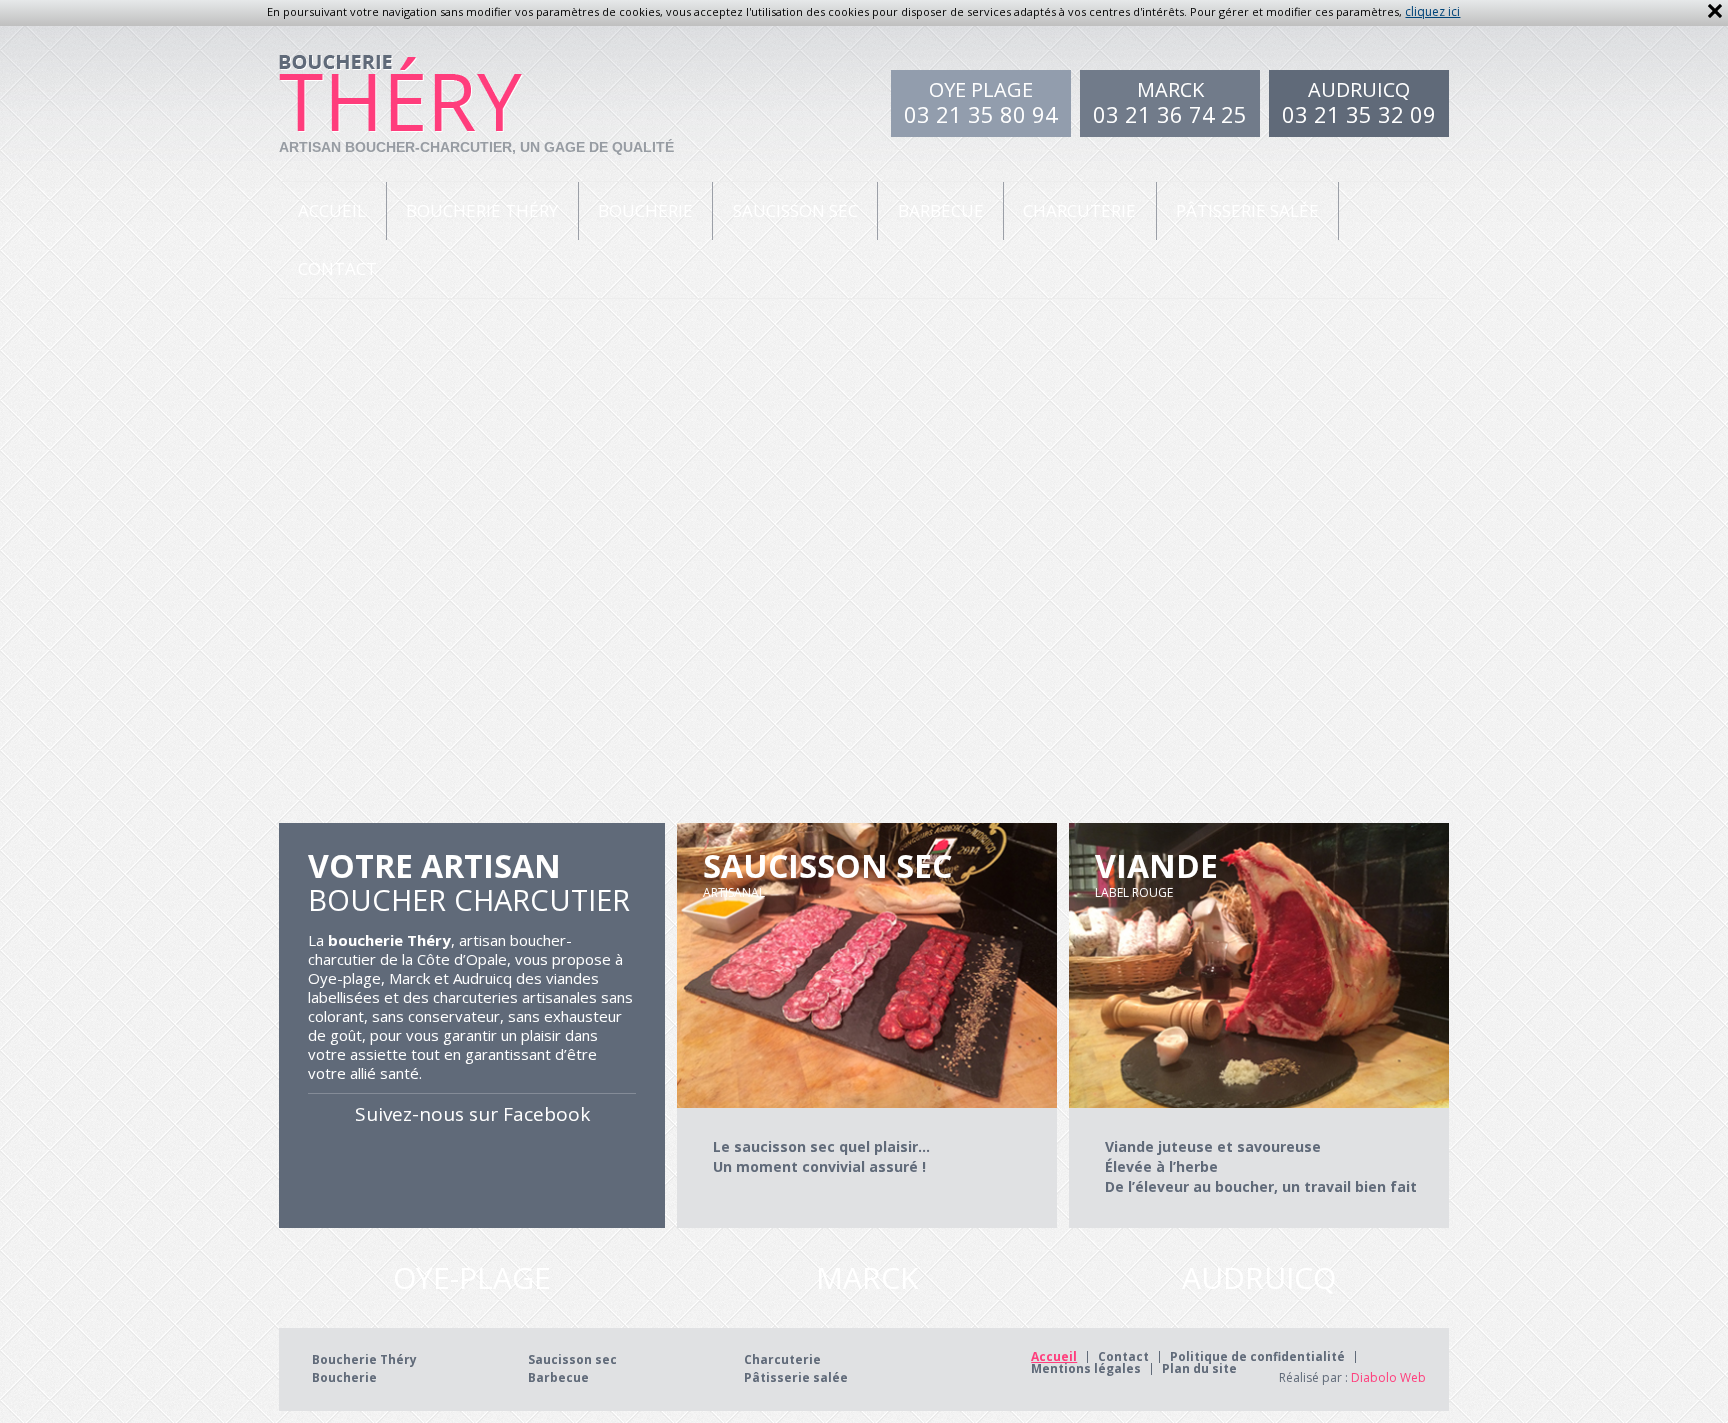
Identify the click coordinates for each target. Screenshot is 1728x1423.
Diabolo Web (1387, 1377)
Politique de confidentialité (1257, 1357)
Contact (337, 268)
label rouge (1156, 872)
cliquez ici (1432, 11)
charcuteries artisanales (515, 997)
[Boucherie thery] (401, 79)
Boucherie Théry (482, 210)
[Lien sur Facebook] (472, 1172)
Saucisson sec (795, 210)
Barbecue (941, 210)
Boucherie (645, 210)
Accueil (332, 210)
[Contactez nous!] (472, 1278)
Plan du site (1199, 1369)
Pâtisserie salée (1247, 210)
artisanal (827, 872)
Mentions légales (1086, 1369)
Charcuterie (1079, 210)
